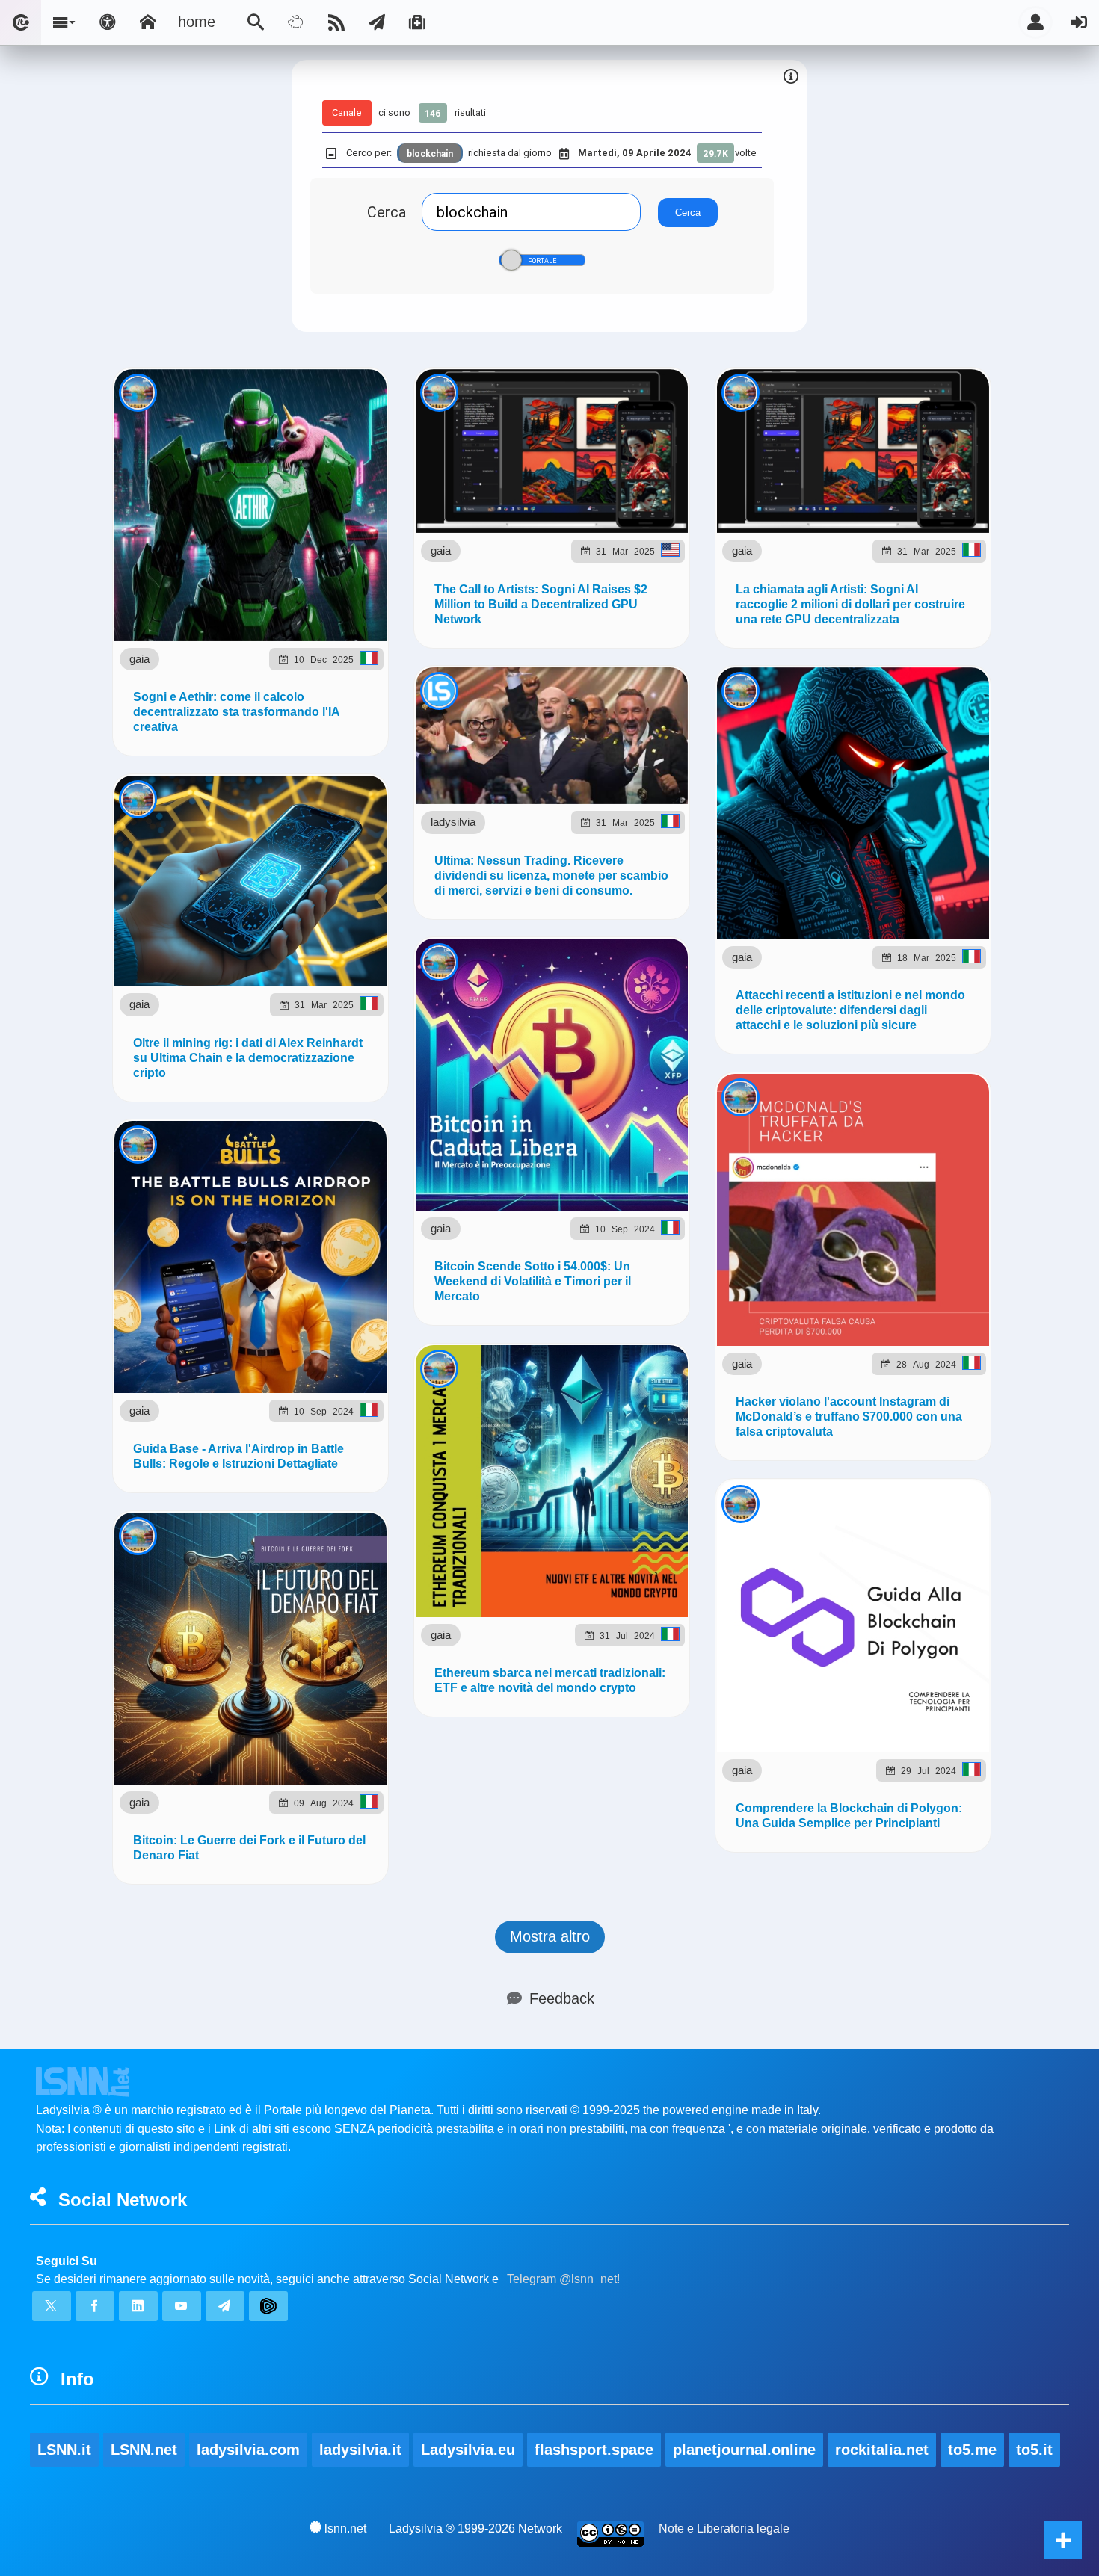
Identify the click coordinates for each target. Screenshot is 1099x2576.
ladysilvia (453, 822)
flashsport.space (594, 2450)
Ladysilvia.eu (468, 2450)
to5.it (1034, 2450)
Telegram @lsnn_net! (563, 2279)
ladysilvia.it (360, 2450)
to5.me (972, 2450)
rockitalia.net (882, 2450)
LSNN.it (64, 2450)
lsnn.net (345, 2529)
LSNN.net (144, 2450)
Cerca (387, 212)
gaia (139, 659)
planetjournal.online (744, 2450)
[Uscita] (1079, 22)
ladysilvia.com (248, 2450)
